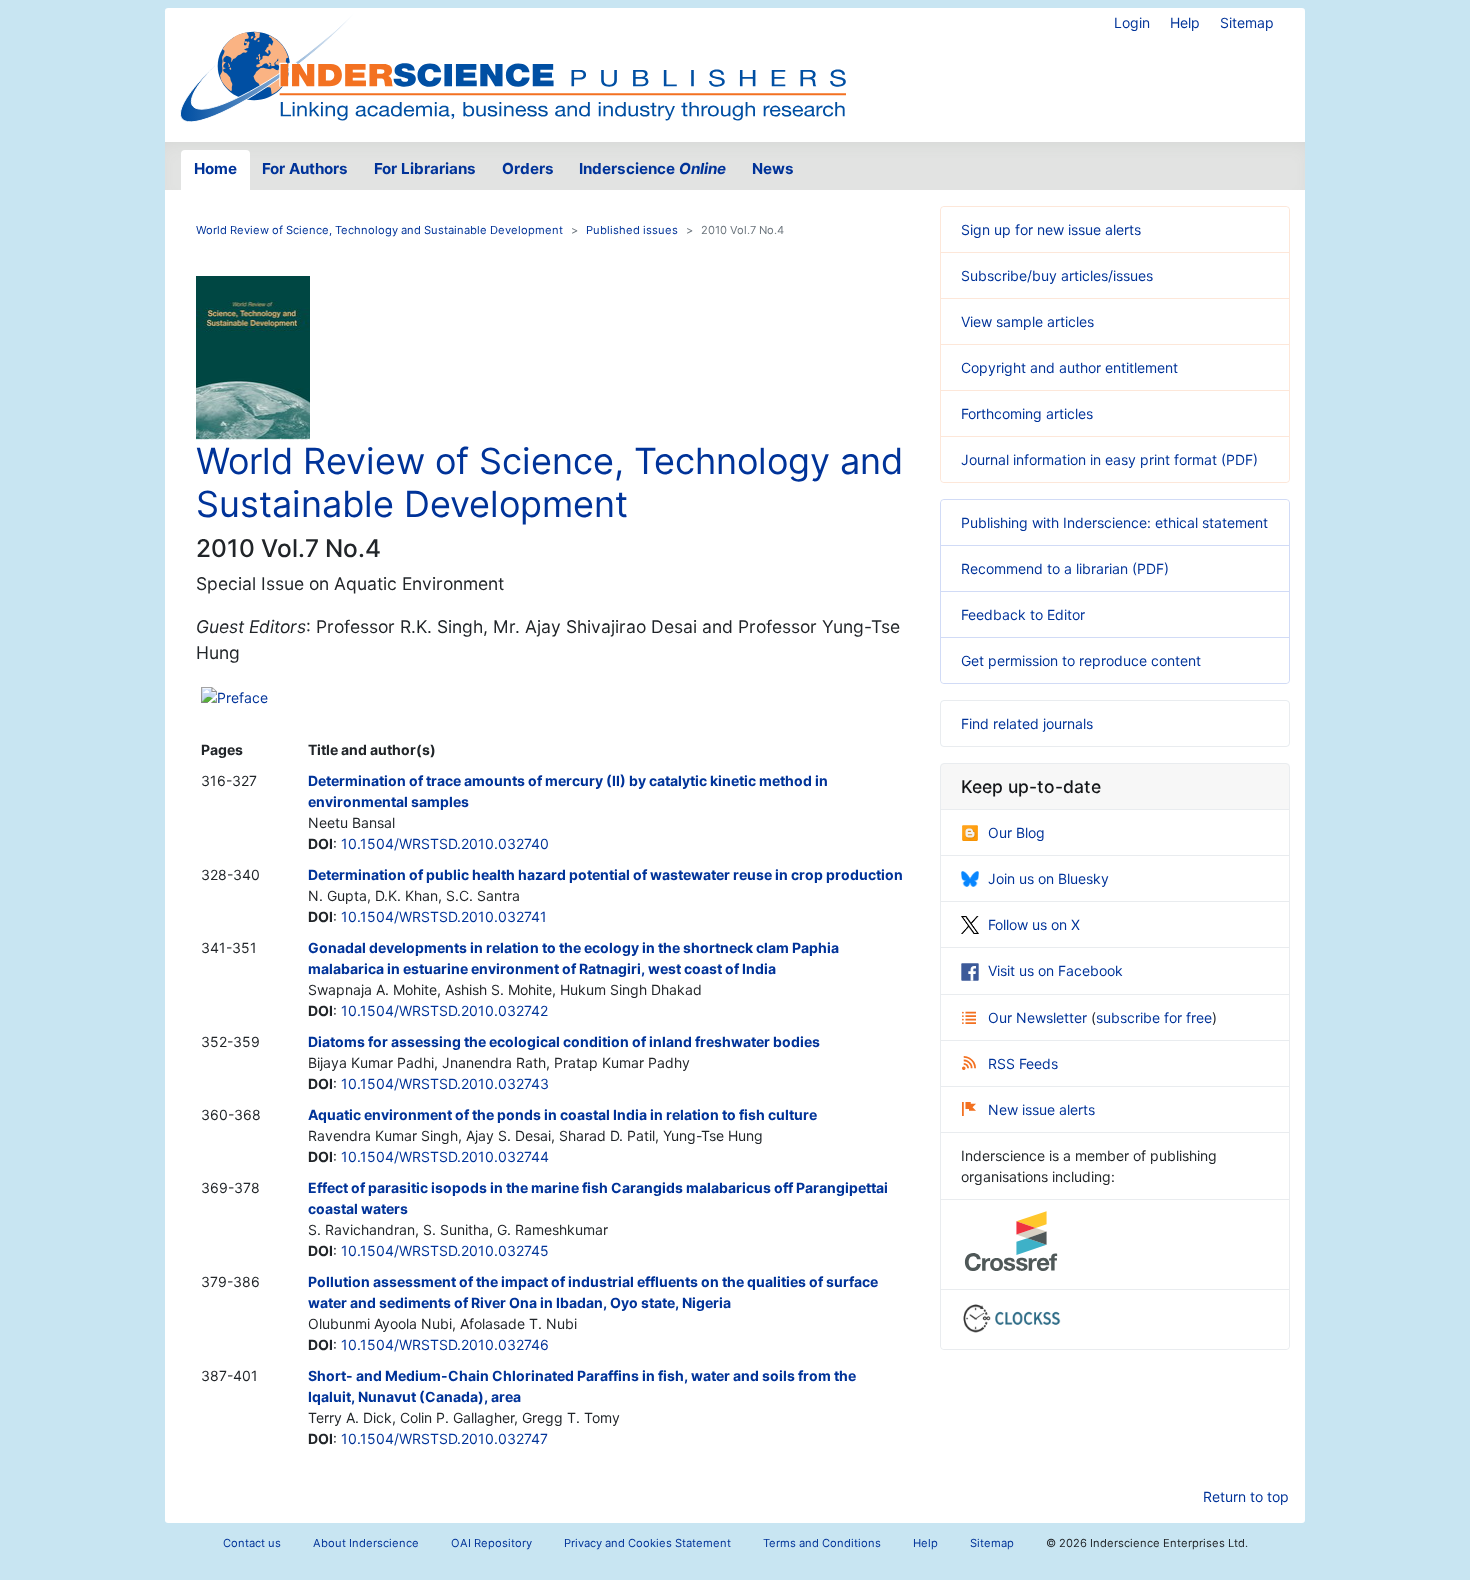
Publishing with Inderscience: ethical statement (1114, 522)
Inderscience (652, 168)
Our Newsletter (1039, 1017)
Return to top (1246, 1496)
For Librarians (425, 168)
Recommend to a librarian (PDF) (1065, 568)
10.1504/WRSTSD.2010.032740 (445, 843)
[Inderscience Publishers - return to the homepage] (513, 67)
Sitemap (1247, 22)
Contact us (252, 1543)
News (773, 168)
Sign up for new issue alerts (1051, 229)
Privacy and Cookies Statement (647, 1543)
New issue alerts (1041, 1109)
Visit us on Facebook (1055, 970)
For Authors (305, 168)
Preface (242, 697)
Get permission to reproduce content (1081, 660)
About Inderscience (366, 1543)
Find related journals (1027, 723)
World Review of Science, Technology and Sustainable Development (379, 230)
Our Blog (1016, 832)
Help (1185, 22)
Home (215, 168)
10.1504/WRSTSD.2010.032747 (444, 1438)
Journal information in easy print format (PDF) (1109, 459)
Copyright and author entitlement (1069, 367)
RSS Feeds (1023, 1063)
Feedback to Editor (1023, 614)
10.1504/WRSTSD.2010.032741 (444, 916)
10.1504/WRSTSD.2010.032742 (444, 1010)
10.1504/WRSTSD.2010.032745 (445, 1250)
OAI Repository (491, 1543)
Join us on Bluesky (1048, 878)
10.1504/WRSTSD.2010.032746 (445, 1344)
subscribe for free (1154, 1017)
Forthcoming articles (1027, 413)
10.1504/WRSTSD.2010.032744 (445, 1156)
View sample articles (1027, 321)
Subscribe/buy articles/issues (1057, 275)
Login (1132, 22)
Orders (528, 168)
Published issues (632, 230)
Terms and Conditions (822, 1543)
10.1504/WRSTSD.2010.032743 (445, 1083)
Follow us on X (1034, 924)
